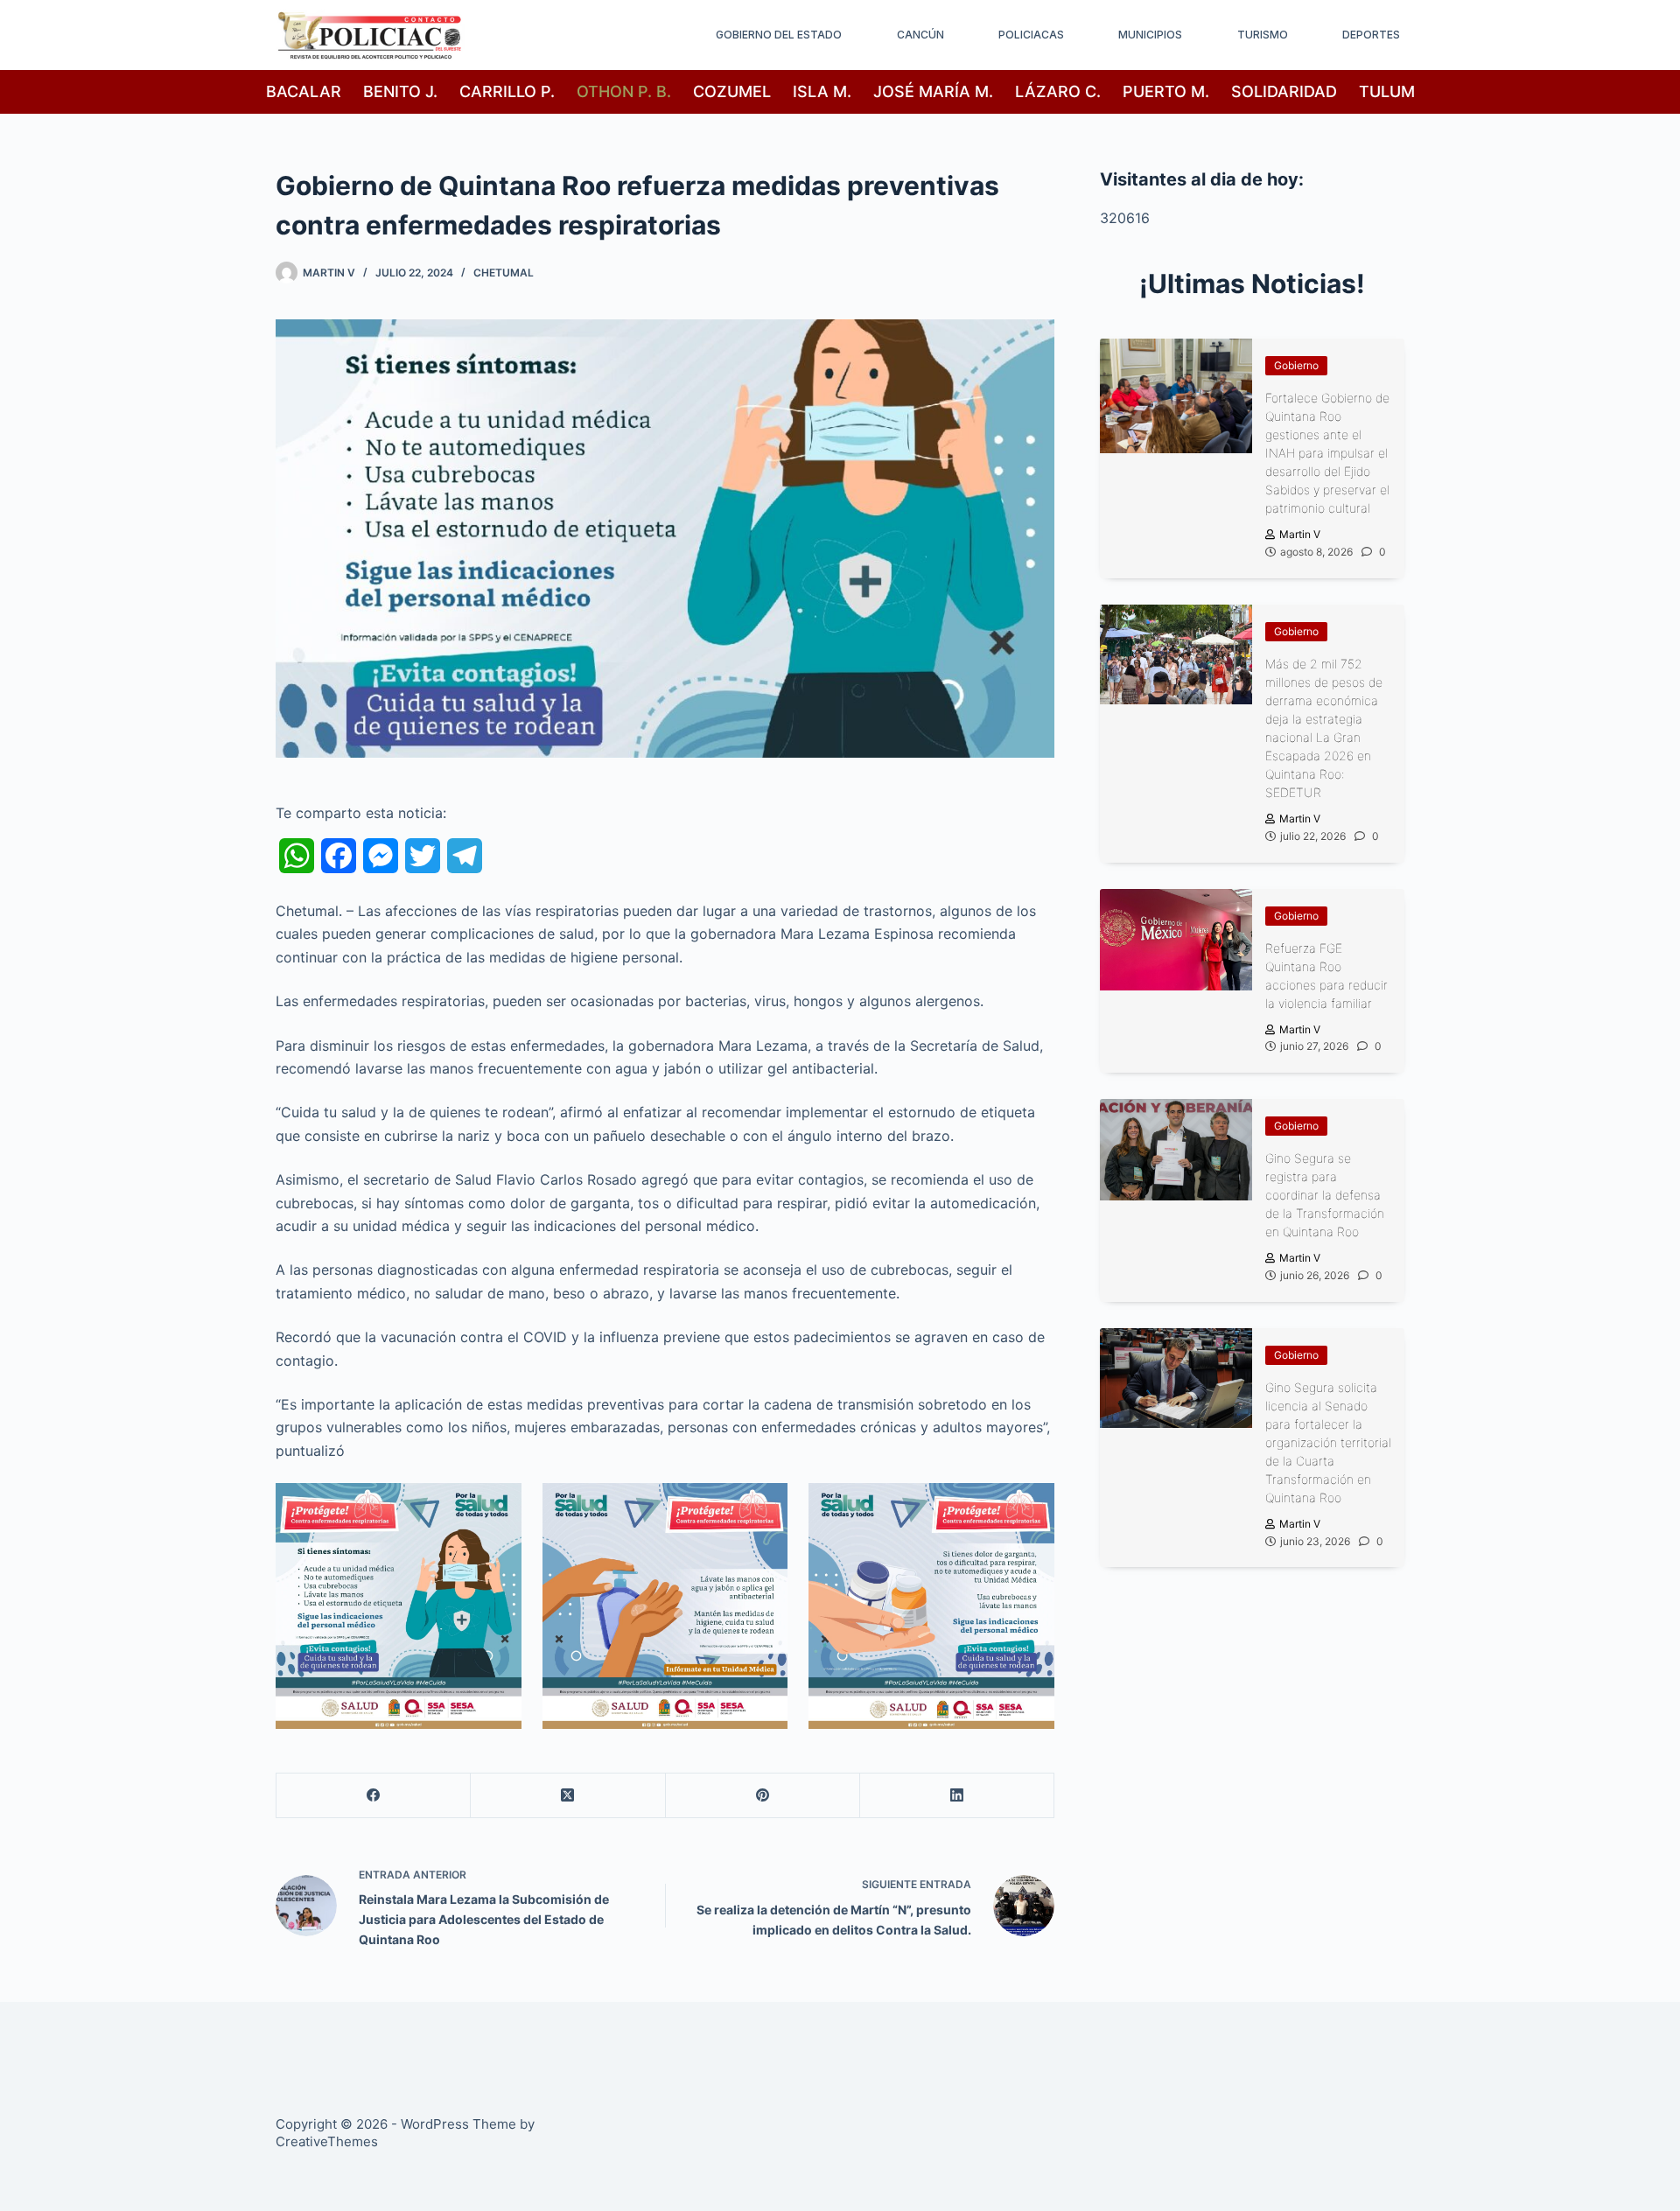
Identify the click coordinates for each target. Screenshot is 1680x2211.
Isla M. (822, 91)
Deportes (1371, 35)
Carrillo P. (507, 91)
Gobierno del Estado (779, 35)
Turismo (1263, 35)
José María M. (933, 91)
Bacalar (304, 91)
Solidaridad (1284, 91)
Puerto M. (1166, 91)
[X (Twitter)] (568, 1796)
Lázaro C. (1058, 91)
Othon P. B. (624, 91)
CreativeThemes (327, 2141)
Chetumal (504, 273)
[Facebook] (374, 1796)
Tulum (1387, 91)
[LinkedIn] (957, 1796)
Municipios (1150, 35)
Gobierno (1296, 365)
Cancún (920, 35)
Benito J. (400, 91)
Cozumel (732, 91)
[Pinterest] (763, 1796)
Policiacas (1031, 35)
